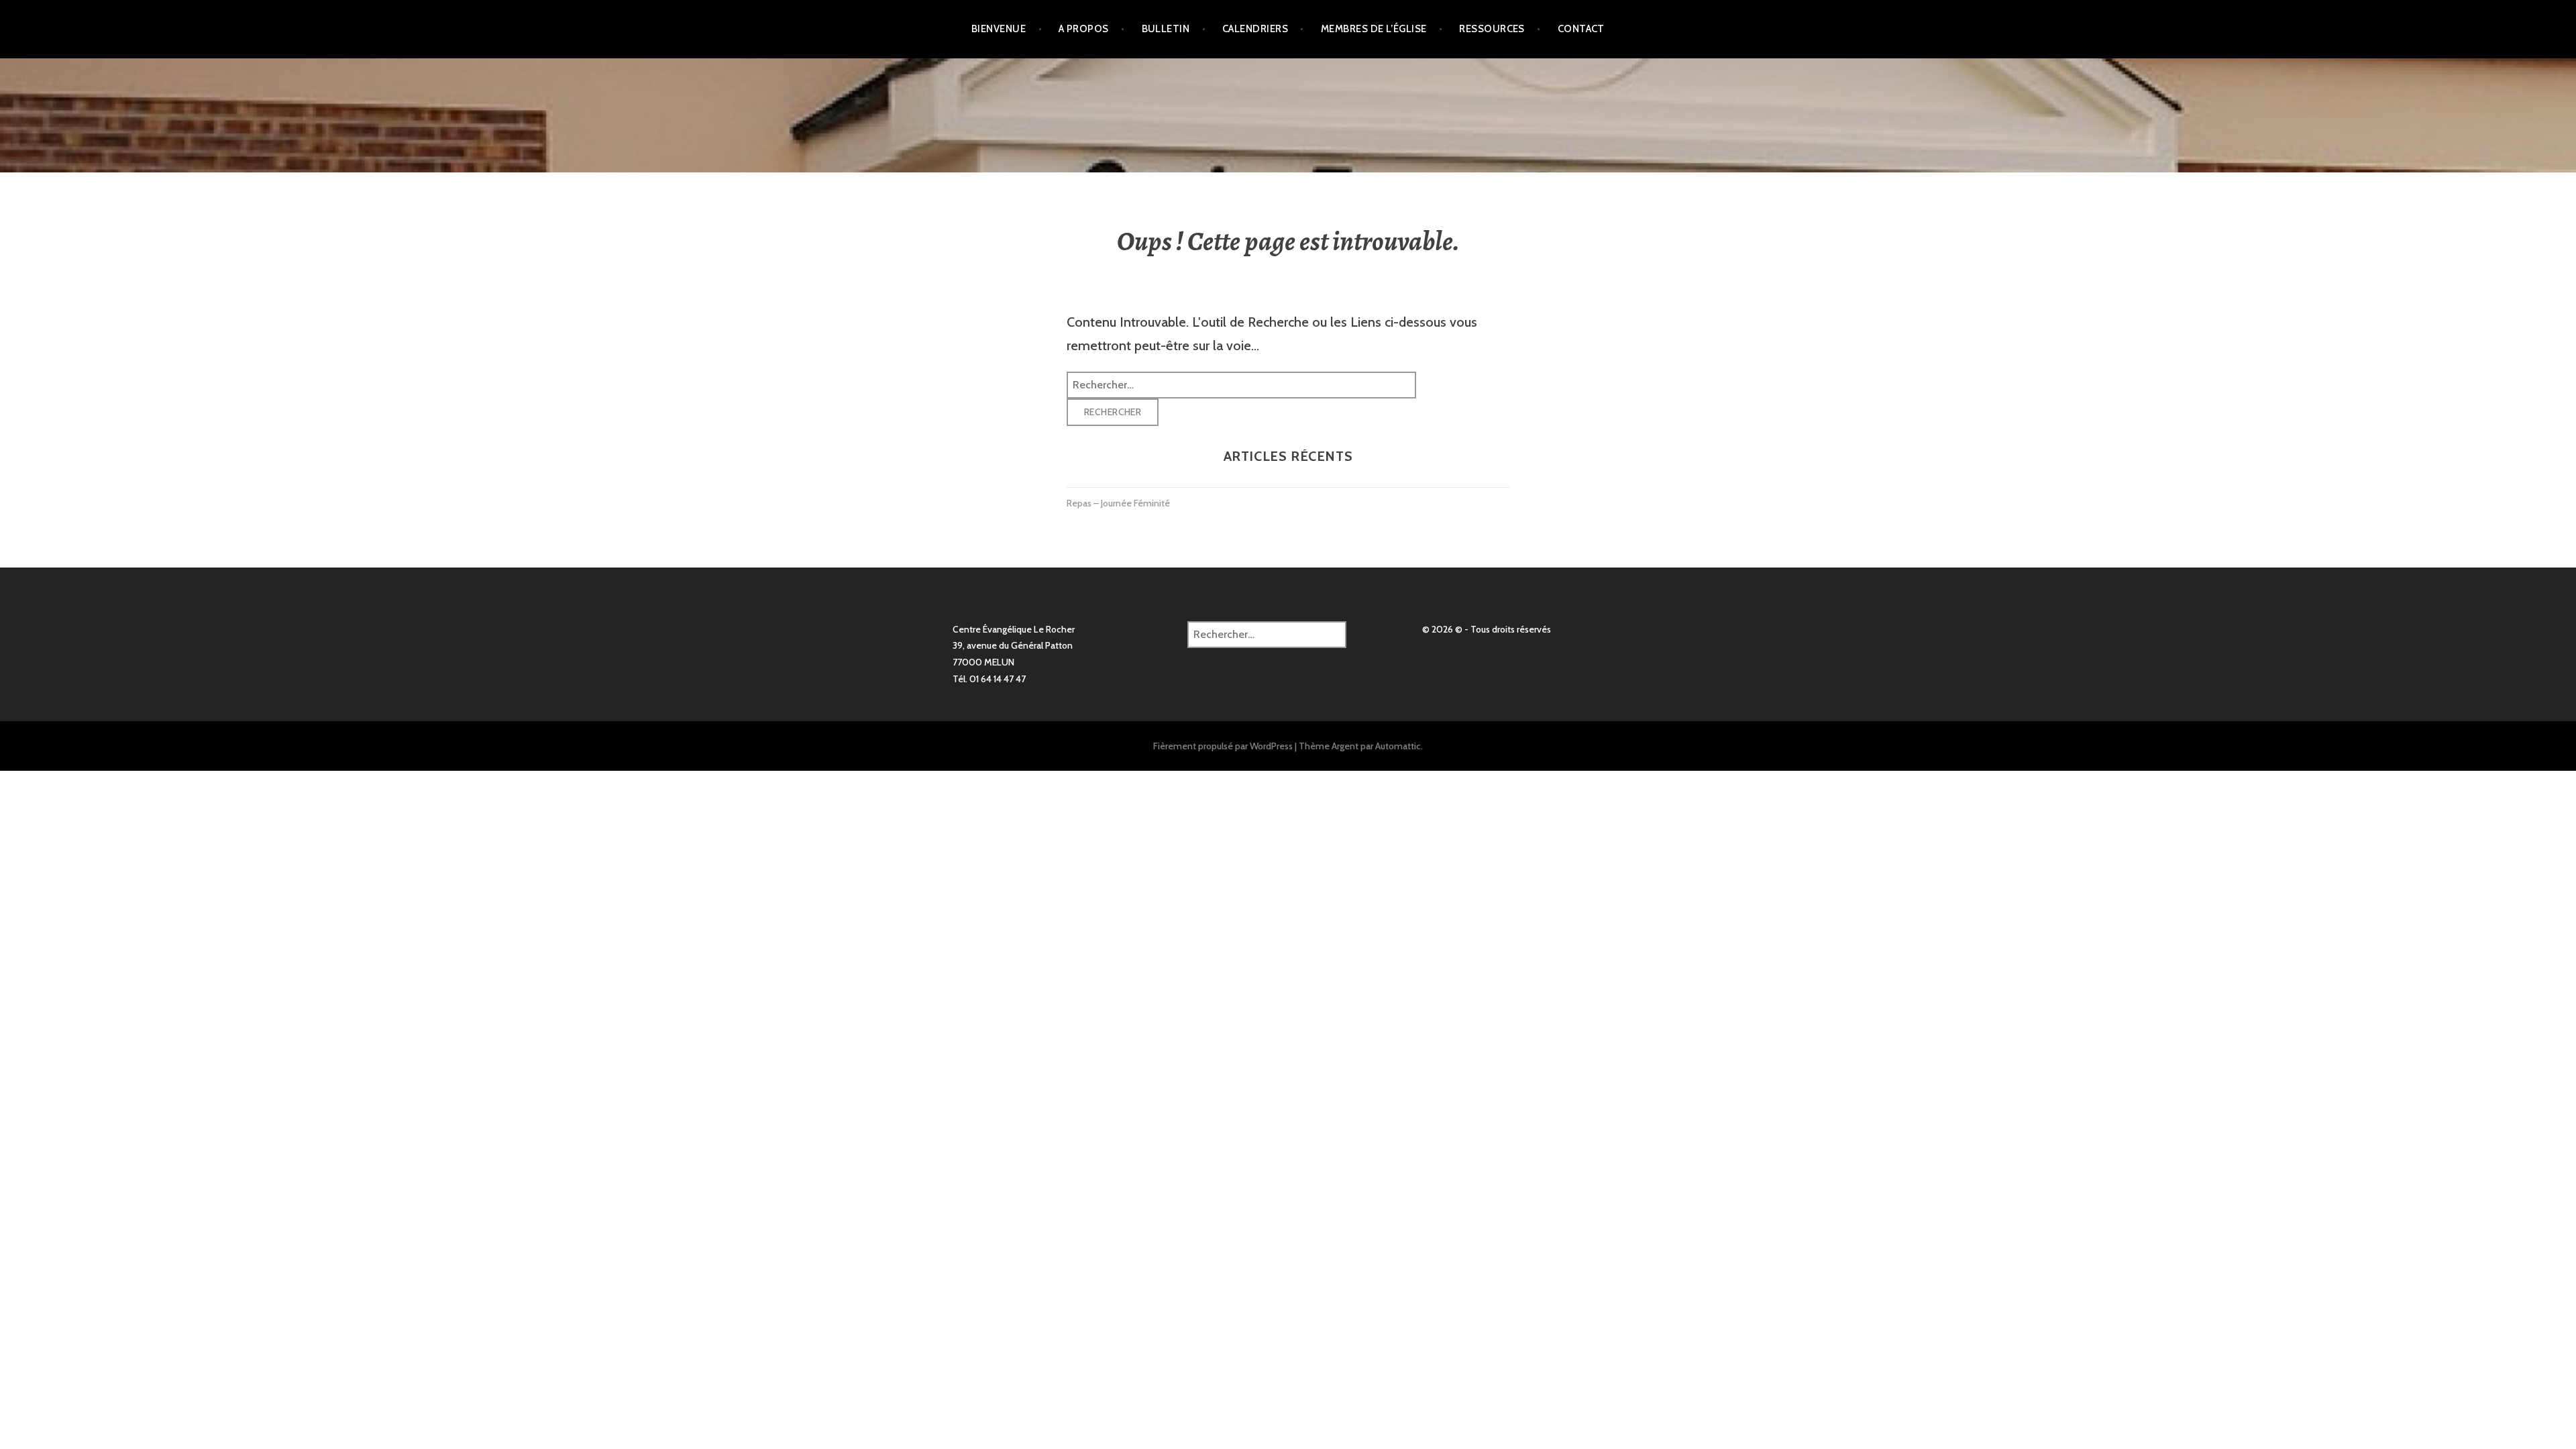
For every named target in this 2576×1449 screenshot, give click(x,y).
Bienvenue (999, 29)
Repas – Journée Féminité (1118, 503)
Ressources (1492, 29)
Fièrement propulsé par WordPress (1223, 746)
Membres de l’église (1374, 29)
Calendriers (1255, 29)
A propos (1084, 29)
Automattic (1398, 746)
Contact (1581, 29)
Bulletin (1166, 29)
